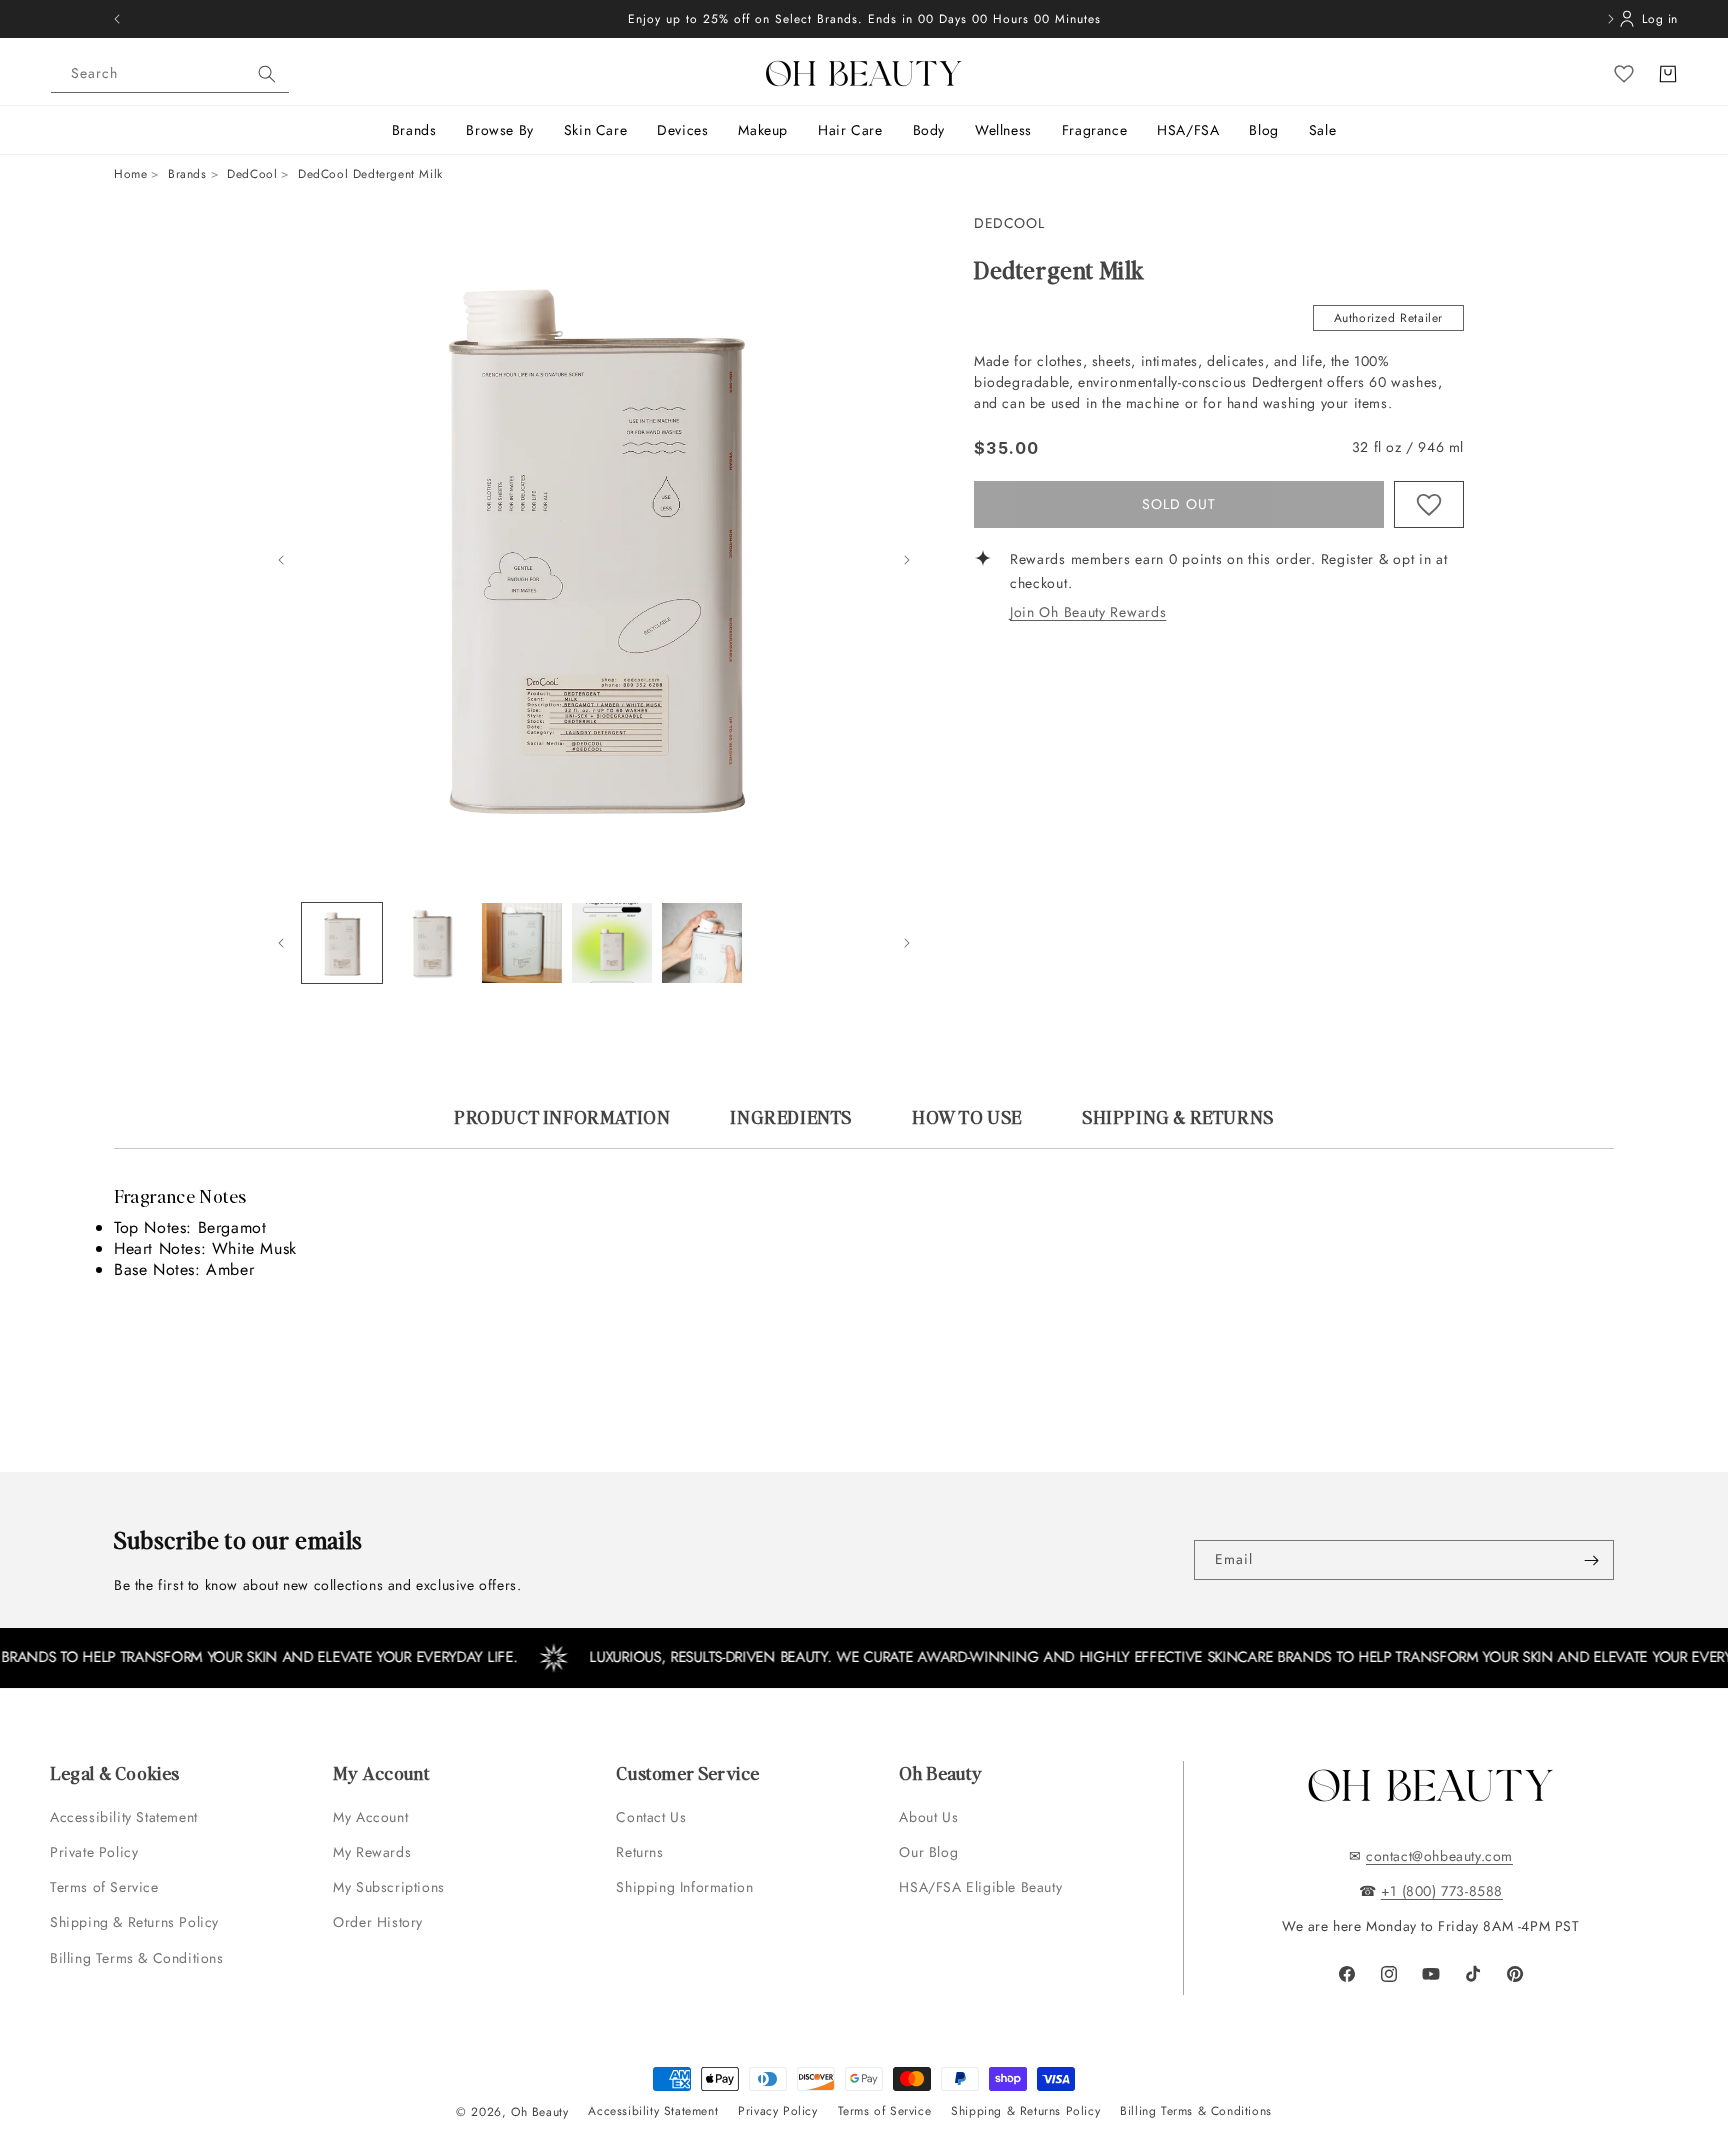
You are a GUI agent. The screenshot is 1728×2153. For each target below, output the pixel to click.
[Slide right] (907, 560)
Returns (639, 1852)
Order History (378, 1922)
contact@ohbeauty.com (1439, 1856)
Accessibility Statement (124, 1817)
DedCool (252, 174)
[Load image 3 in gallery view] (522, 943)
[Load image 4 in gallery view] (612, 943)
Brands (187, 174)
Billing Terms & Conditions (137, 1958)
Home (130, 174)
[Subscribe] (1591, 1560)
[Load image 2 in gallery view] (432, 943)
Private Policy (94, 1852)
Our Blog (928, 1852)
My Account (373, 1817)
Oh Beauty (539, 2112)
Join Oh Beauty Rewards (1088, 613)
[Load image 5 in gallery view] (702, 943)
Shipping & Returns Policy (134, 1922)
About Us (928, 1817)
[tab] (562, 1126)
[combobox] (170, 74)
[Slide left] (281, 560)
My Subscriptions (389, 1887)
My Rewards (372, 1852)
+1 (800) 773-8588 (1442, 1891)
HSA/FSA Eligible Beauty (980, 1887)
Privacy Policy (777, 2111)
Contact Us (651, 1817)
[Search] (267, 74)
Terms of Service (104, 1887)
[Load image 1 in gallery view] (342, 943)
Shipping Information (684, 1887)
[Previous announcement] (117, 19)
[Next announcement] (1611, 19)
